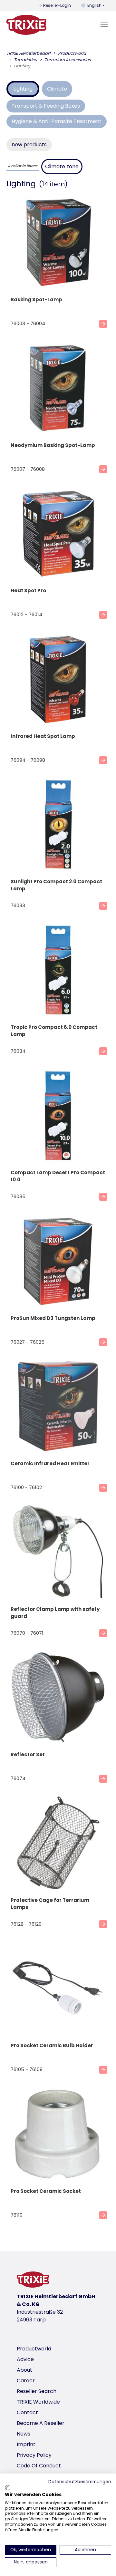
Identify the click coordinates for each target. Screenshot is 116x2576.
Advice (25, 2359)
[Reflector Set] (58, 1698)
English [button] (94, 5)
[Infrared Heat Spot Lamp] (58, 680)
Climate (57, 89)
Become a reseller (41, 2423)
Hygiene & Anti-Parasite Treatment (57, 121)
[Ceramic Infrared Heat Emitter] (58, 1407)
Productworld (34, 2349)
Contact (27, 2412)
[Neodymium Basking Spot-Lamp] (58, 389)
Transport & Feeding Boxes (46, 106)
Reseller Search (37, 2391)
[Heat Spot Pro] (58, 534)
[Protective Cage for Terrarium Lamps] (58, 1844)
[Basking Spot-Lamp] (58, 243)
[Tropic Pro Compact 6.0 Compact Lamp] (58, 971)
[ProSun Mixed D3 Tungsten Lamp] (58, 1262)
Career (26, 2381)
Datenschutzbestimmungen (80, 2482)
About (24, 2370)
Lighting (23, 89)
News (24, 2434)
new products (29, 145)
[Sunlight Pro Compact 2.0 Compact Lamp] (58, 825)
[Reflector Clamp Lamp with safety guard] (58, 1553)
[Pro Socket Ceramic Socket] (58, 2135)
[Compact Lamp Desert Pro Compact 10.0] (58, 1116)
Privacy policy (34, 2455)
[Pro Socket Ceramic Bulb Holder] (58, 1989)
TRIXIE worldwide (38, 2402)
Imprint (26, 2444)
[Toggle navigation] (104, 25)
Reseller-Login (57, 5)
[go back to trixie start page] (26, 25)
